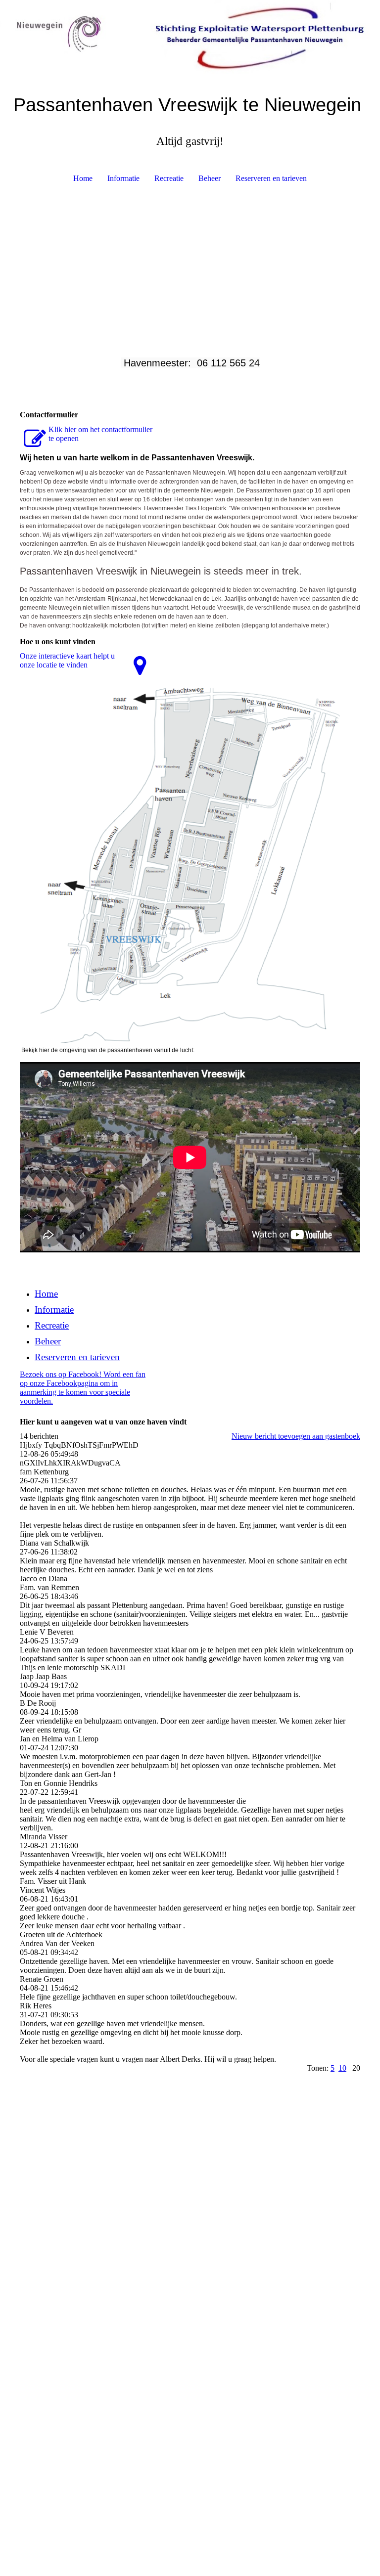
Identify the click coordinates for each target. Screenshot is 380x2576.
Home (83, 178)
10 (342, 2068)
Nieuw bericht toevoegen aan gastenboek (296, 1436)
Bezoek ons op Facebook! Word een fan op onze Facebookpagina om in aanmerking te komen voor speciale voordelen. (83, 1388)
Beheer (210, 178)
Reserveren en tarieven (271, 178)
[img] (190, 37)
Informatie (123, 178)
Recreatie (169, 178)
